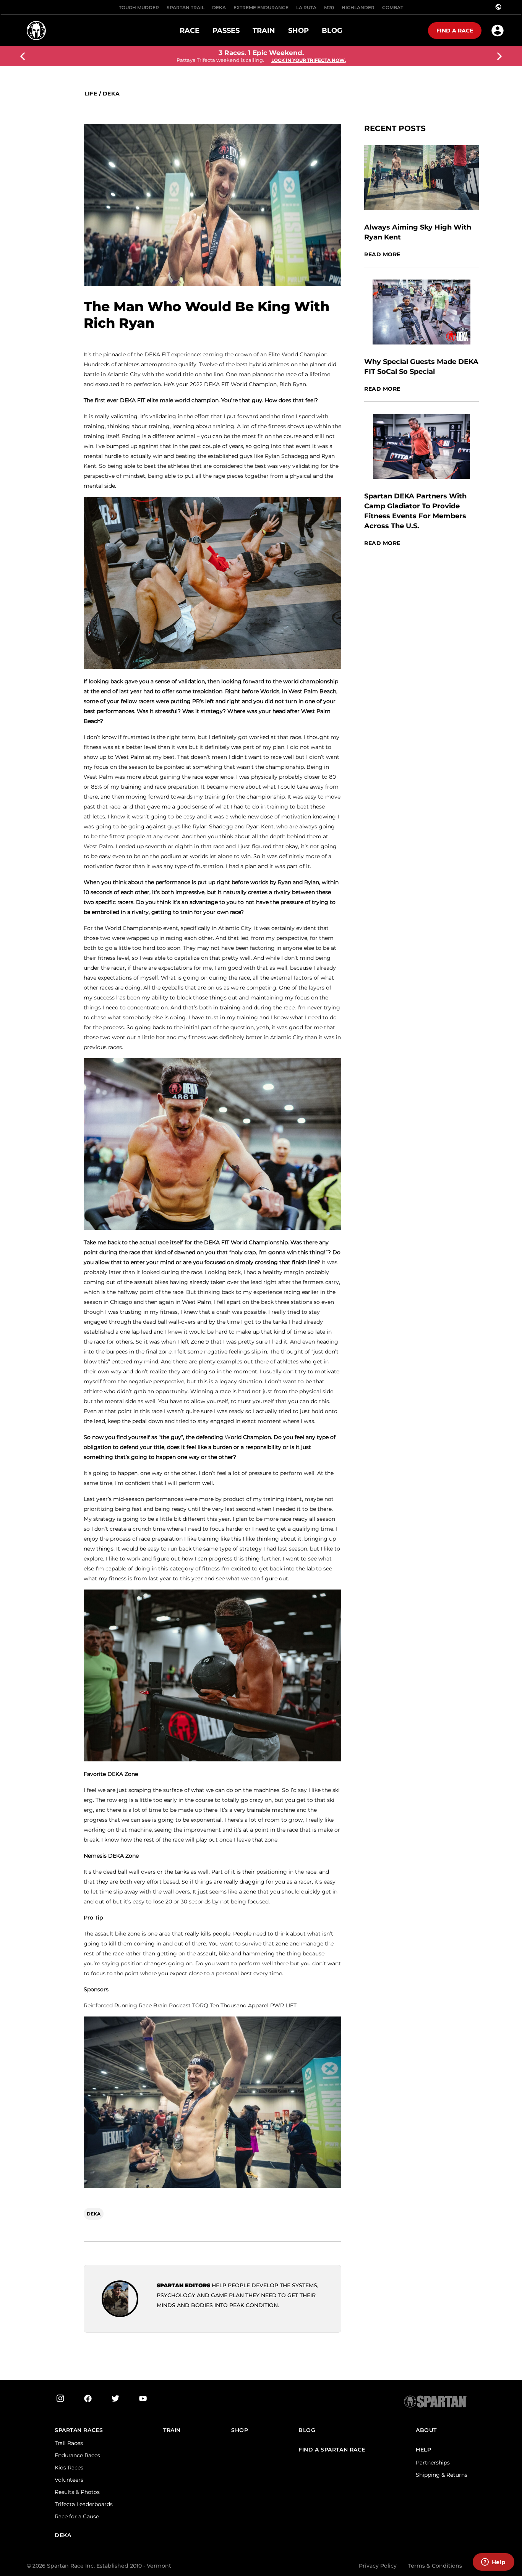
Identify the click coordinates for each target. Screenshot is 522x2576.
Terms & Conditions (435, 2566)
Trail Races (69, 2443)
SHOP (240, 2430)
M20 (329, 7)
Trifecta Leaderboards (84, 2504)
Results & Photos (77, 2492)
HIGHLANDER (358, 7)
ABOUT (426, 2430)
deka (111, 94)
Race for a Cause (77, 2516)
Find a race (455, 31)
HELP (423, 2450)
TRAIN (172, 2430)
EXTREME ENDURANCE (261, 7)
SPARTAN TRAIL (186, 7)
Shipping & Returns (442, 2475)
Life (91, 94)
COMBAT (393, 7)
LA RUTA (306, 7)
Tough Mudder (139, 7)
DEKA (219, 7)
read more (382, 255)
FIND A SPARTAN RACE (332, 2450)
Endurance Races (77, 2455)
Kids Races (69, 2468)
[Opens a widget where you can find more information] (493, 2563)
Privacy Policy (378, 2566)
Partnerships (433, 2463)
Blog (307, 2430)
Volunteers (69, 2480)
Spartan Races (79, 2430)
